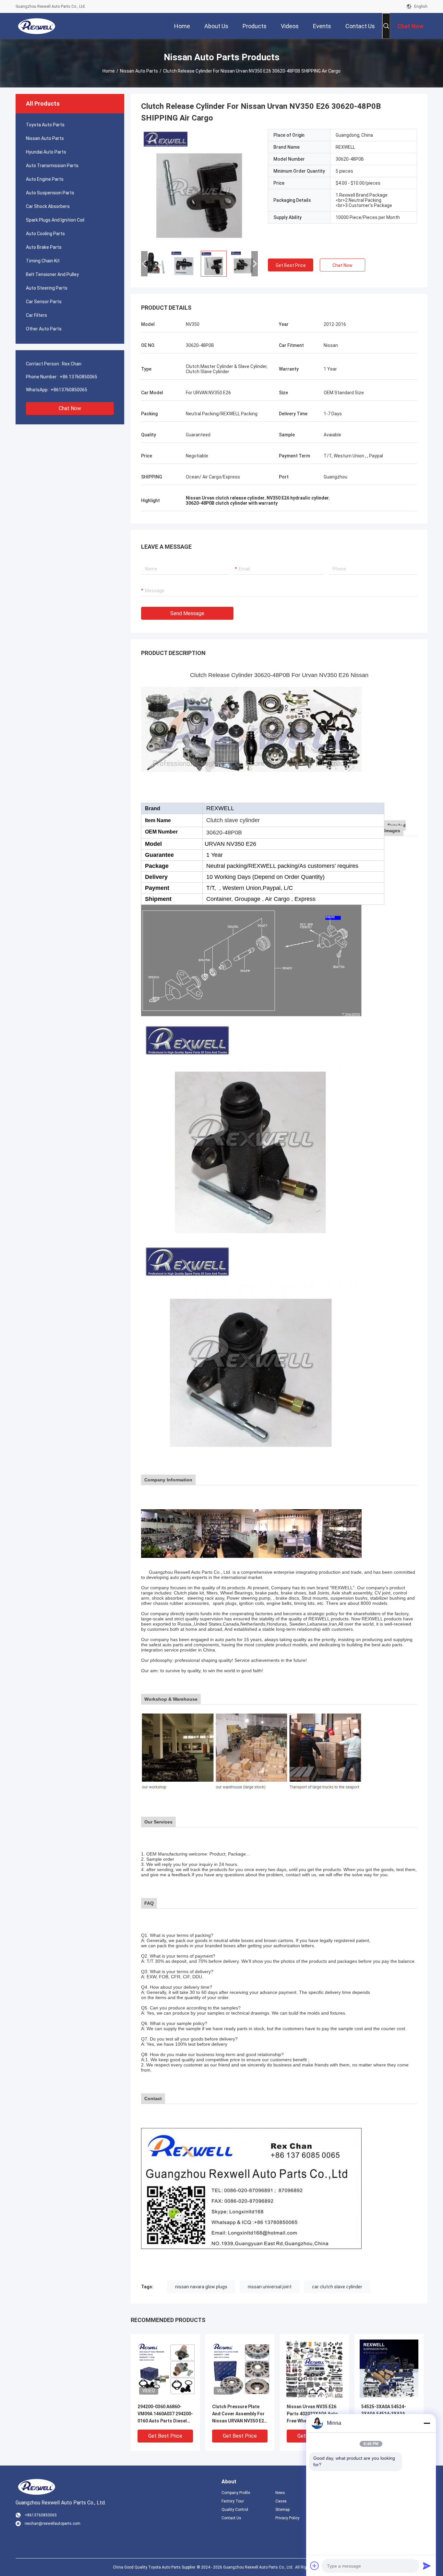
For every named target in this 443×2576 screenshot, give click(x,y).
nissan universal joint (270, 2287)
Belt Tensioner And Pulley (52, 274)
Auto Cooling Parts (45, 234)
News (280, 2493)
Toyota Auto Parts (45, 125)
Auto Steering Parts (47, 288)
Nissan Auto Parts (139, 71)
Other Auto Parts (44, 329)
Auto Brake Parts (44, 247)
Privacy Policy (287, 2518)
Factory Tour (233, 2501)
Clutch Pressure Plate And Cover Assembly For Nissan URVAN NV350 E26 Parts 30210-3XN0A (239, 2414)
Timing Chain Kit (43, 261)
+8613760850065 (69, 390)
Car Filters (36, 315)
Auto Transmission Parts (52, 166)
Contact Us (231, 2518)
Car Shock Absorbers (48, 206)
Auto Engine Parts (45, 179)
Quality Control (235, 2510)
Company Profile (236, 2493)
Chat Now (70, 408)
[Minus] (427, 2423)
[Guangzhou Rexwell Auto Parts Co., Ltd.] (37, 26)
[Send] (427, 2566)
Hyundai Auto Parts (46, 152)
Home (109, 71)
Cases (281, 2501)
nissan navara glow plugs (201, 2287)
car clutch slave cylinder (337, 2287)
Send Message (187, 613)
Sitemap (282, 2510)
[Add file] (315, 2566)
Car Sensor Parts (44, 302)
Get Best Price (291, 265)
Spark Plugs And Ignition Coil (55, 220)
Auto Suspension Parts (50, 193)
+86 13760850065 (78, 377)
